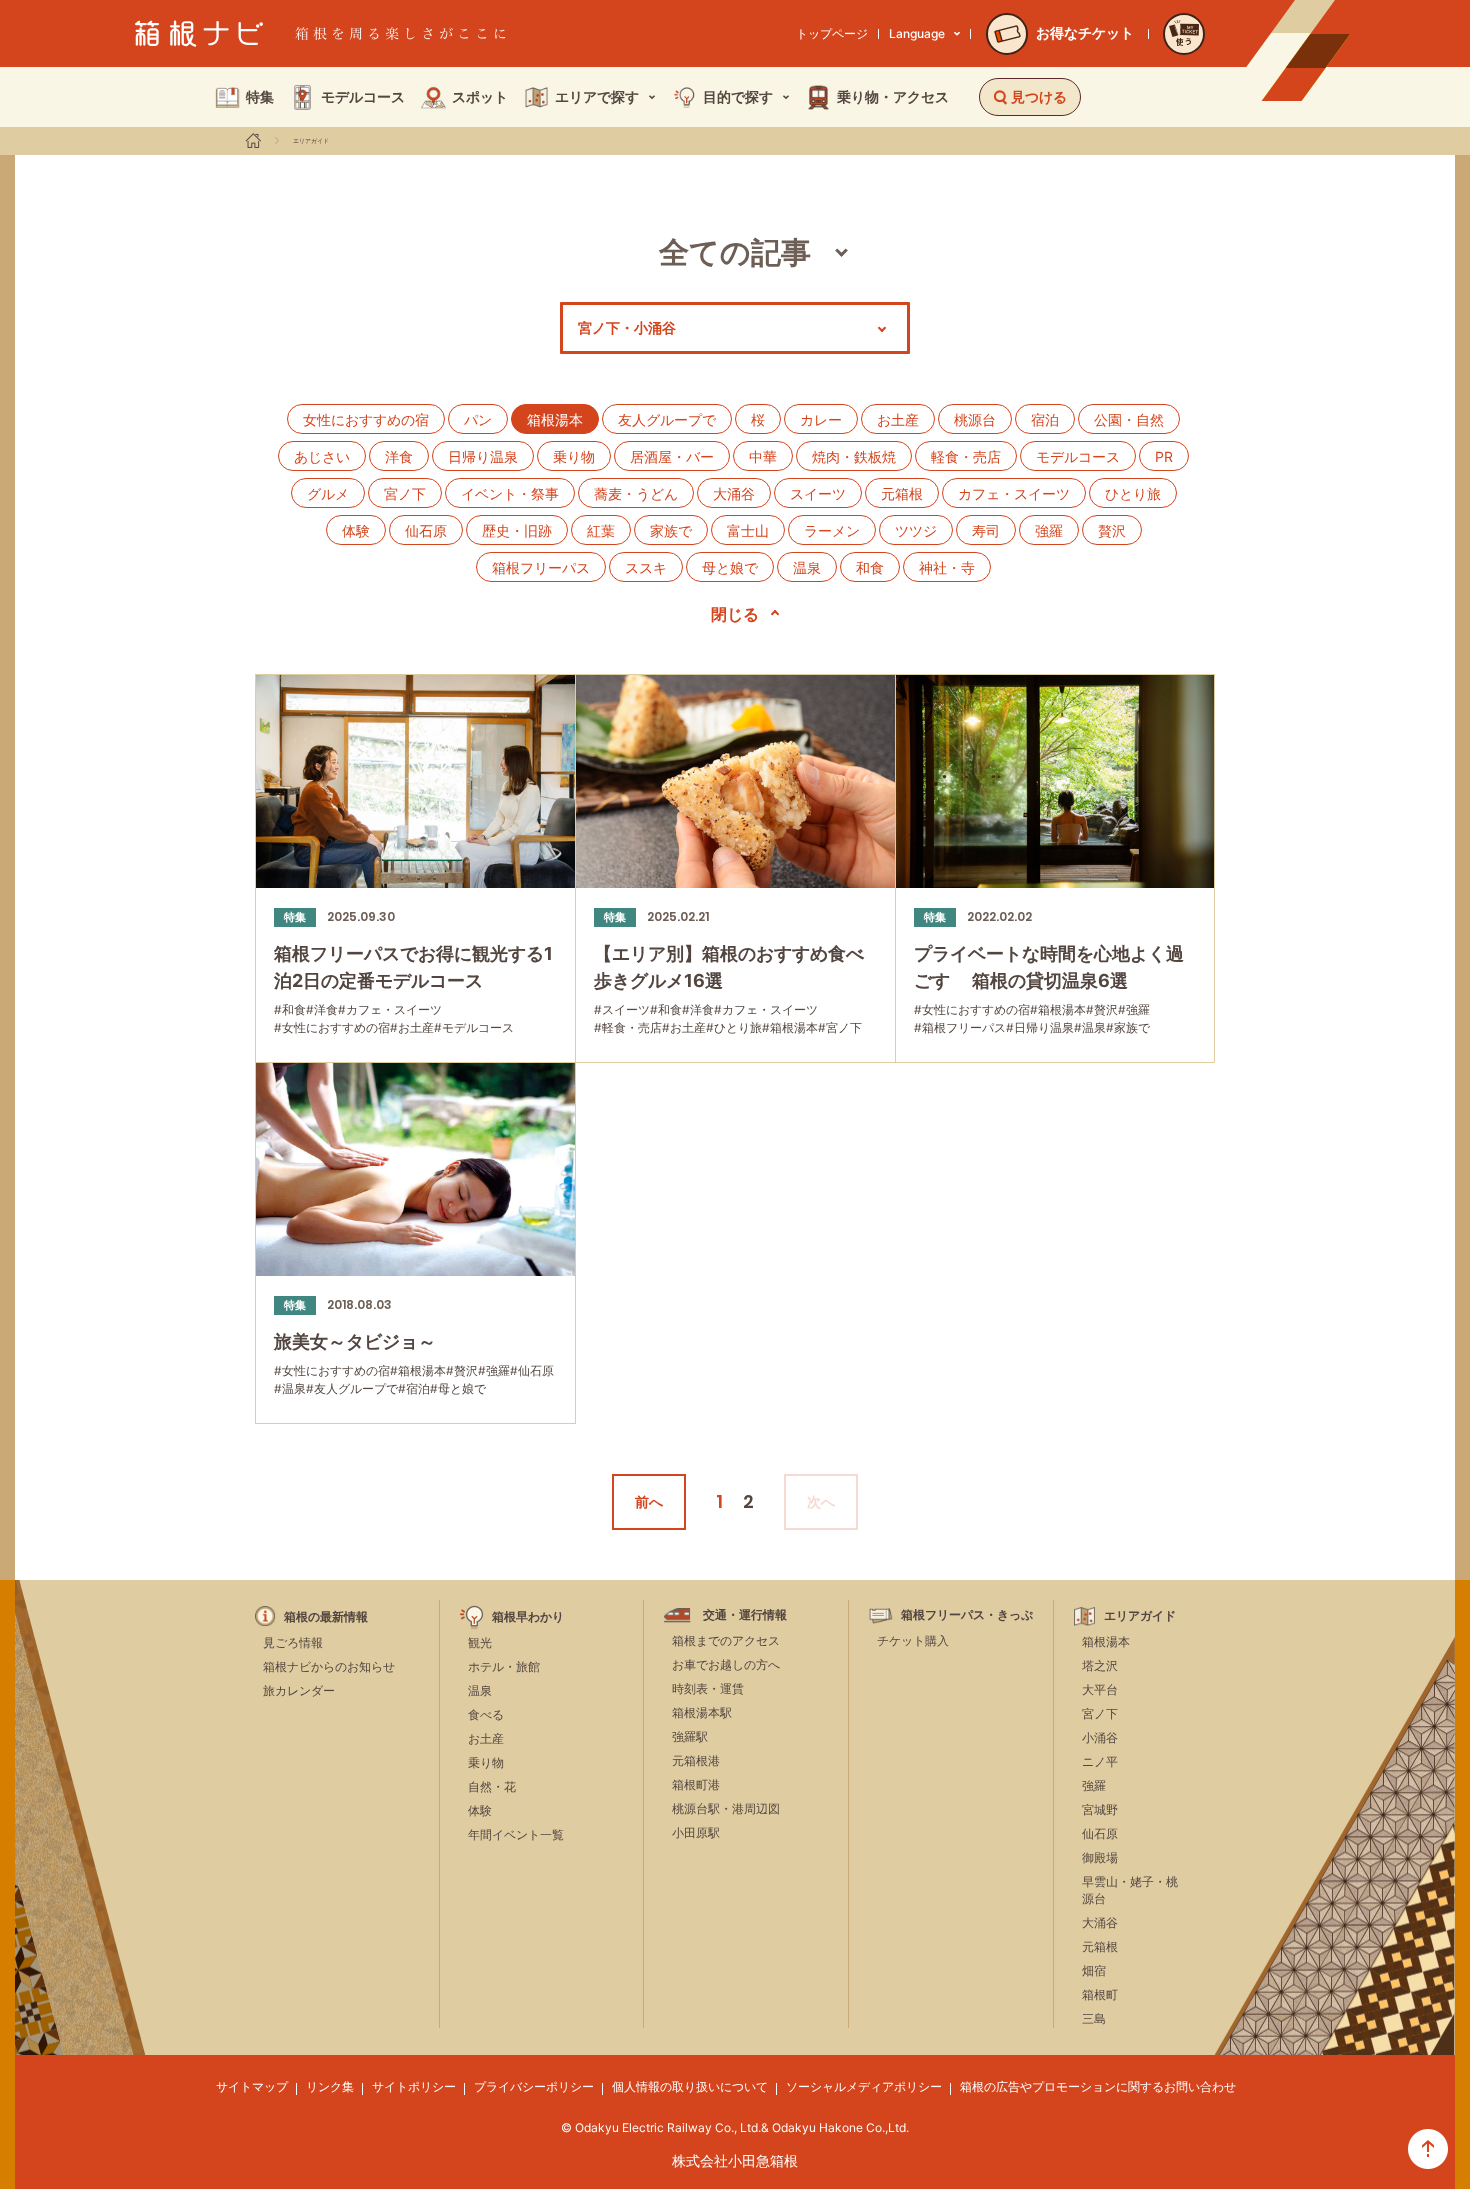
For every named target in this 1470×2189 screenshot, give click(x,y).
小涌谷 (1100, 1737)
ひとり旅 (1133, 493)
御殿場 (1100, 1857)
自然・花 (492, 1786)
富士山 (748, 530)
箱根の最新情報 (326, 1617)
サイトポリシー (414, 2086)
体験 (356, 530)
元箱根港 (696, 1760)
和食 (870, 567)
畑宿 (1094, 1970)
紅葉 (601, 530)
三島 (1094, 2018)
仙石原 (426, 530)
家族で (671, 530)
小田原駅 (696, 1832)
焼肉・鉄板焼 (854, 456)
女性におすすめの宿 (366, 419)
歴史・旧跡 (517, 530)
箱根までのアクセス (726, 1640)
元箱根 (902, 493)
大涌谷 (734, 493)
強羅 (1049, 530)
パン (478, 419)
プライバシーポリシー (534, 2086)
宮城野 (1100, 1809)
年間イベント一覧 (516, 1834)
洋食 (399, 456)
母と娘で (730, 567)
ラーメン (832, 530)
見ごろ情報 (293, 1642)
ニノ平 (1100, 1761)
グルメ (328, 493)
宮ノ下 (405, 493)
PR (1164, 456)
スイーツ (818, 493)
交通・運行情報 (745, 1615)
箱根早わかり (528, 1617)
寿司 (986, 530)
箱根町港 (696, 1784)
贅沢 (1112, 530)
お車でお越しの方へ (726, 1664)
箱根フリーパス (541, 567)
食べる (486, 1714)
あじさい (322, 456)
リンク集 (330, 2086)
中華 (763, 456)
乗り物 (574, 456)
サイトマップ (252, 2086)
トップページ (832, 33)
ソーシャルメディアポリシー (864, 2086)
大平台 (1100, 1689)
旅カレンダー (299, 1690)
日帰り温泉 (483, 456)
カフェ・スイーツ (1014, 493)
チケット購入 (913, 1640)
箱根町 (1100, 1994)
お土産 (898, 419)
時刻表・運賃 (708, 1688)
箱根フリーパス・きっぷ (967, 1615)
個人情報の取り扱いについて (690, 2086)
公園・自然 (1129, 419)
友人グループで (667, 419)
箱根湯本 (1106, 1641)
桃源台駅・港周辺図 (726, 1808)
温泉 (807, 567)
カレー (821, 419)
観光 (480, 1642)
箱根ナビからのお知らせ (329, 1666)
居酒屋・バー (672, 456)
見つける (1039, 96)
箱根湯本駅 (702, 1712)
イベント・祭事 (510, 493)
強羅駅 (690, 1736)
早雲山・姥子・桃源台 (1130, 1890)
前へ (649, 1501)
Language (917, 33)
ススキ (646, 567)
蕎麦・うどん (636, 493)
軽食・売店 (966, 456)
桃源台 (975, 419)
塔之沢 (1100, 1665)
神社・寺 (947, 567)
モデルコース (1078, 456)
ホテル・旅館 (504, 1666)
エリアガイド (311, 141)
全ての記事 (735, 252)
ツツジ (916, 530)
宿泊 (1045, 419)
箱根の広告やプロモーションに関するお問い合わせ (1098, 2086)
